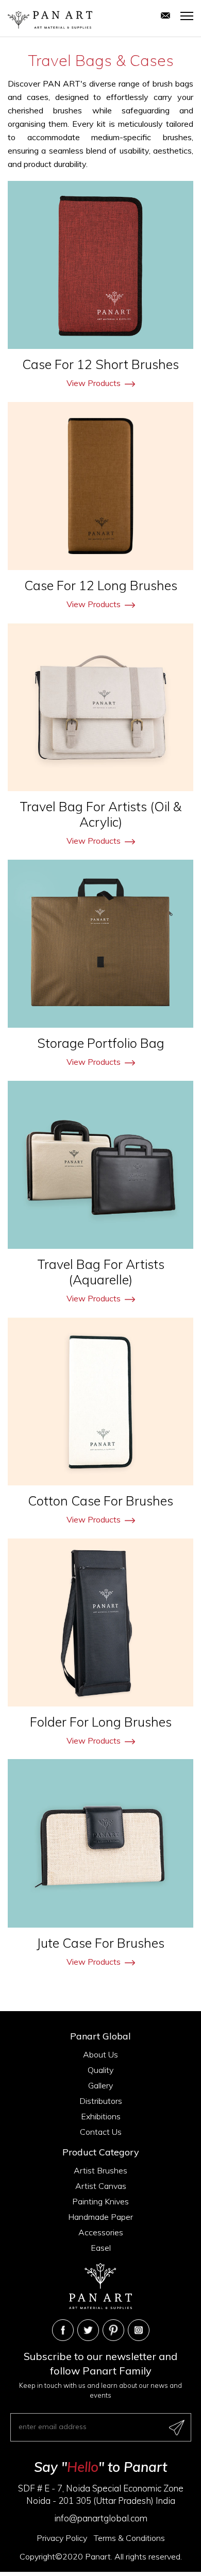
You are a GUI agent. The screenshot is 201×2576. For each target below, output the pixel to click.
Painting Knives (100, 2201)
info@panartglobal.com (101, 2518)
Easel (101, 2248)
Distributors (101, 2101)
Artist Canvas (101, 2186)
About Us (100, 2054)
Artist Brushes (100, 2170)
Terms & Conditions (129, 2538)
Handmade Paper (100, 2217)
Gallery (100, 2085)
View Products (94, 383)
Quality (100, 2070)
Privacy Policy (62, 2538)
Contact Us (101, 2132)
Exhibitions (101, 2116)
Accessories (101, 2232)
